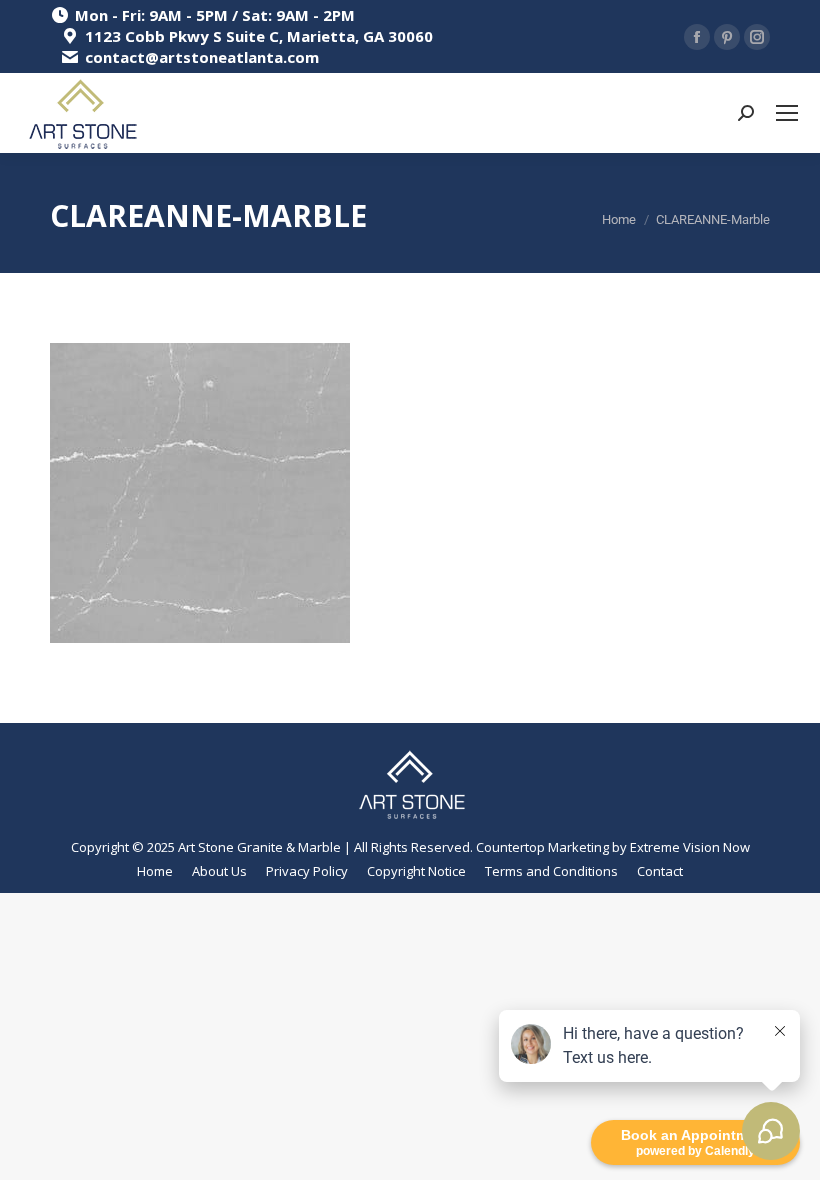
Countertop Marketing (542, 847)
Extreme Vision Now (690, 847)
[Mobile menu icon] (787, 113)
